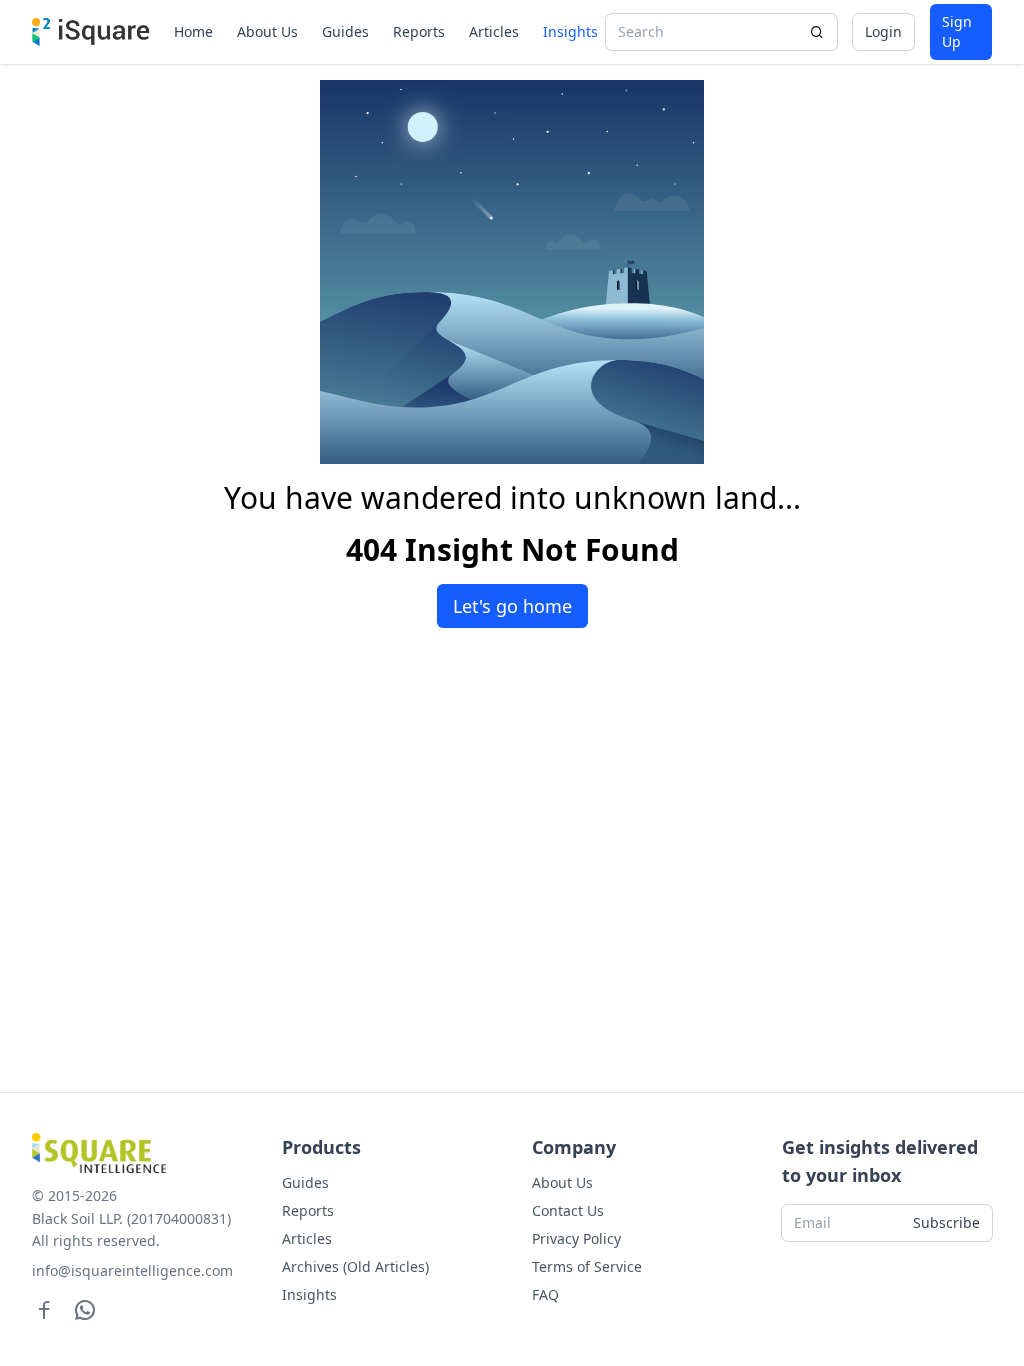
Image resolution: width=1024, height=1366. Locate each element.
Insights (570, 31)
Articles (494, 31)
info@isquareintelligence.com (132, 1270)
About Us (267, 31)
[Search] (817, 32)
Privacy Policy (576, 1238)
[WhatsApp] (85, 1309)
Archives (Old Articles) (355, 1266)
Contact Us (568, 1210)
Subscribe (946, 1222)
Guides (345, 31)
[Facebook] (44, 1309)
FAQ (545, 1294)
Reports (419, 31)
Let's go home (512, 606)
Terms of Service (587, 1266)
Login (883, 31)
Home (193, 31)
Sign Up (957, 31)
